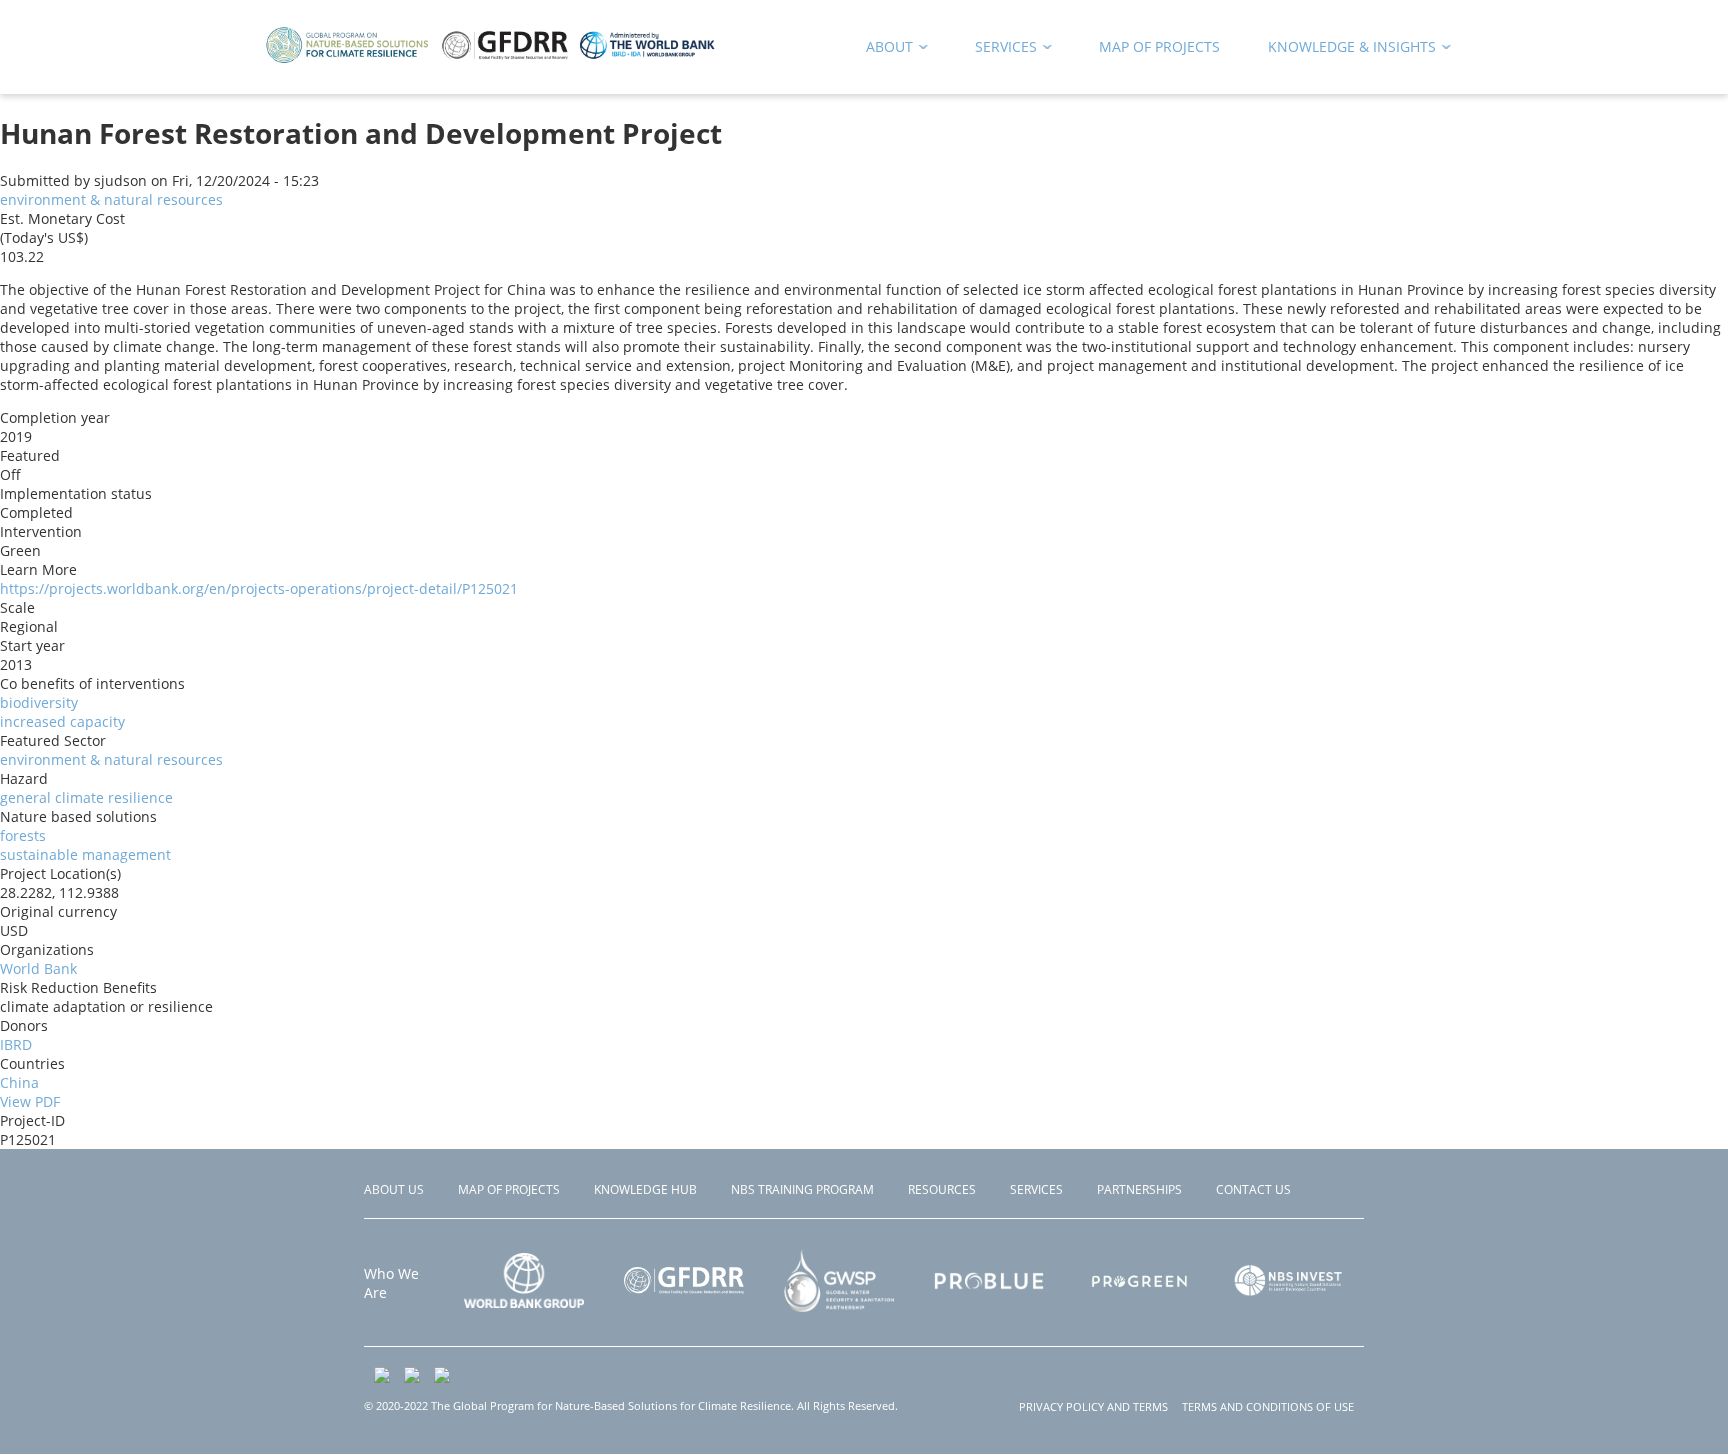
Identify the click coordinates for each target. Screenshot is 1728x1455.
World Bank (38, 968)
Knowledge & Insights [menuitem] (1345, 50)
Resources (942, 1189)
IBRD (16, 1044)
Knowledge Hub (645, 1189)
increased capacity (62, 721)
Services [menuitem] (999, 50)
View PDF (30, 1101)
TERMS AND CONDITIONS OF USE (1268, 1406)
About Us (394, 1189)
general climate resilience (86, 797)
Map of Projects (509, 1189)
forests (23, 835)
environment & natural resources (111, 199)
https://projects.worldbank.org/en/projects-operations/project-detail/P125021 (259, 588)
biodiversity (39, 702)
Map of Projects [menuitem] (1159, 46)
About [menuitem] (882, 50)
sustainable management (85, 854)
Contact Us (1253, 1189)
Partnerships (1139, 1189)
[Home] (490, 59)
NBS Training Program (802, 1189)
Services (1036, 1189)
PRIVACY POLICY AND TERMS (1093, 1406)
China (19, 1082)
